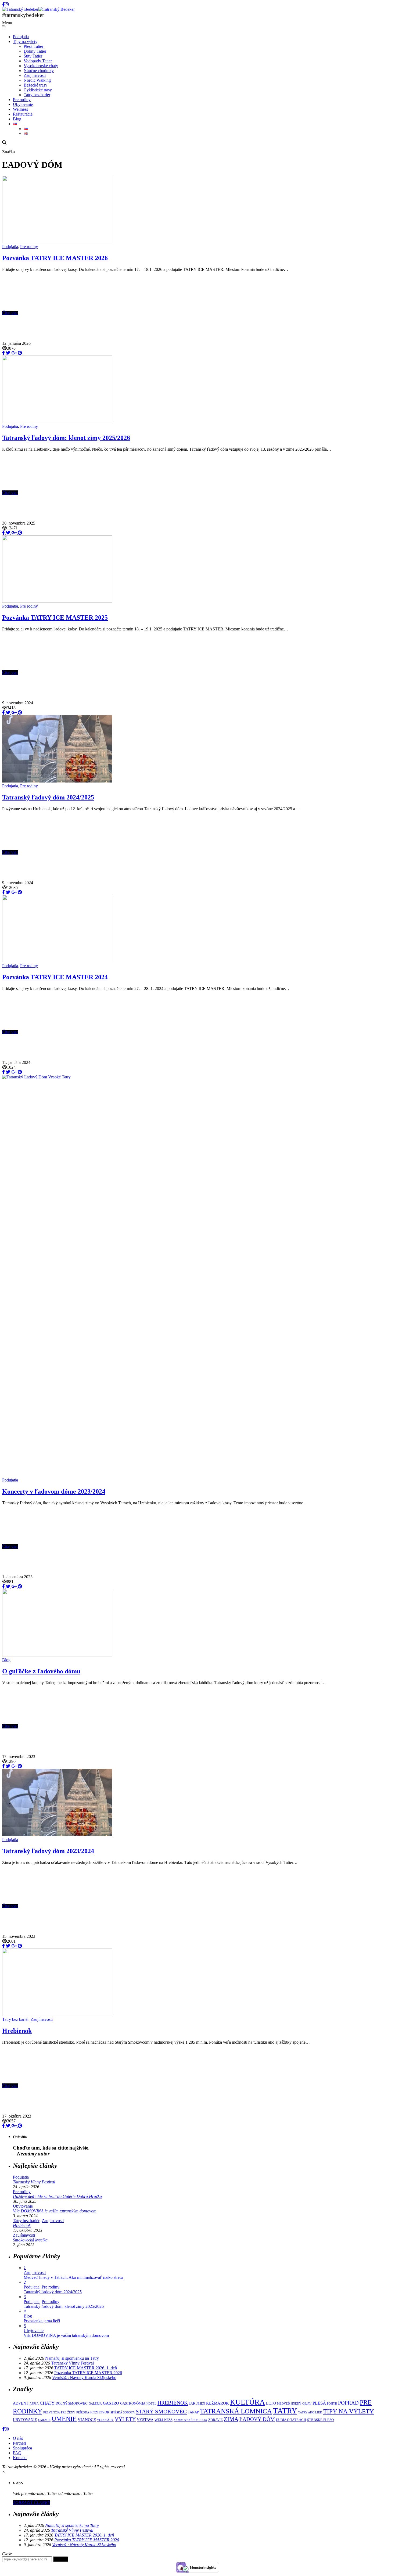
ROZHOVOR (100, 2412)
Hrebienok (17, 2031)
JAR (192, 2403)
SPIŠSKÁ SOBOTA (123, 2412)
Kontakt (20, 2458)
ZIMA (231, 2419)
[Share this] (3, 353)
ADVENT (21, 2403)
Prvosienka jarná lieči (42, 2321)
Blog (17, 119)
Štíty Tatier (33, 56)
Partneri (19, 2443)
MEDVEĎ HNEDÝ (289, 2404)
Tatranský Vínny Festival (34, 2182)
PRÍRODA (83, 2412)
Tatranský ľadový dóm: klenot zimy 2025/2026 (66, 438)
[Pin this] (19, 353)
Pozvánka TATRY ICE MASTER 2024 (55, 977)
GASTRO (111, 2403)
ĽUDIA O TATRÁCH (291, 2420)
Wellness (20, 109)
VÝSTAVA (145, 2420)
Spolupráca (22, 2448)
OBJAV (307, 2404)
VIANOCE (87, 2419)
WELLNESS (164, 2420)
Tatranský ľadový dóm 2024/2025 (48, 797)
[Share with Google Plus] (13, 353)
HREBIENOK (173, 2403)
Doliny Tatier (35, 51)
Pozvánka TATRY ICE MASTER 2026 (55, 258)
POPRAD (348, 2403)
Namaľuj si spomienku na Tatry (72, 2358)
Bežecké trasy (35, 85)
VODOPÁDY (105, 2420)
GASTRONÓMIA (133, 2403)
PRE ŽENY (68, 2412)
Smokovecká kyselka (30, 2240)
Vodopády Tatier (38, 61)
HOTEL (151, 2404)
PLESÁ (319, 2403)
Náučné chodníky (39, 71)
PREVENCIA (52, 2412)
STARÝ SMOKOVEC (161, 2411)
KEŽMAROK (218, 2403)
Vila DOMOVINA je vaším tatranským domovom (55, 2211)
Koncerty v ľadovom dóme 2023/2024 (54, 1491)
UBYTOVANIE (25, 2420)
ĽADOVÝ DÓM (257, 2419)
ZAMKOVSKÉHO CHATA (190, 2420)
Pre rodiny (22, 100)
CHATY (47, 2403)
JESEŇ (201, 2404)
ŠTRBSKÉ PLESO (320, 2420)
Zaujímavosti (35, 75)
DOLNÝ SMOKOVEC (72, 2403)
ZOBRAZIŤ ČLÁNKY (32, 2503)
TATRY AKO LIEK (310, 2412)
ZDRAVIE (216, 2420)
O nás (18, 2438)
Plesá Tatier (33, 46)
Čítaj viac (10, 313)
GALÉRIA (95, 2404)
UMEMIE (44, 2420)
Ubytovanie (23, 104)
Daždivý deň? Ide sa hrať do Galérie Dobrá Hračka (57, 2196)
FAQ (17, 2453)
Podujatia (21, 37)
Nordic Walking (37, 80)
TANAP (193, 2412)
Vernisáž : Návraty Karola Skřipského (84, 2378)
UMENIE (64, 2419)
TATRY (285, 2411)
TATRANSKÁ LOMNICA (236, 2411)
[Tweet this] (8, 353)
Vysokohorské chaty (41, 66)
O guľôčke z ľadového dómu (41, 1671)
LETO (271, 2403)
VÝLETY (125, 2419)
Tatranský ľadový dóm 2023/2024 (48, 1851)
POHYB (332, 2404)
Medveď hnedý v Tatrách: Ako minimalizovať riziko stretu (73, 2277)
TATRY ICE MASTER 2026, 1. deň (86, 2368)
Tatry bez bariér (37, 95)
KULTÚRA (247, 2402)
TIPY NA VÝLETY (349, 2411)
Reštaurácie (23, 114)
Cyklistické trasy (38, 90)
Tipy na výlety (25, 42)
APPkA (34, 2404)
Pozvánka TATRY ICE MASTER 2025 (55, 618)
